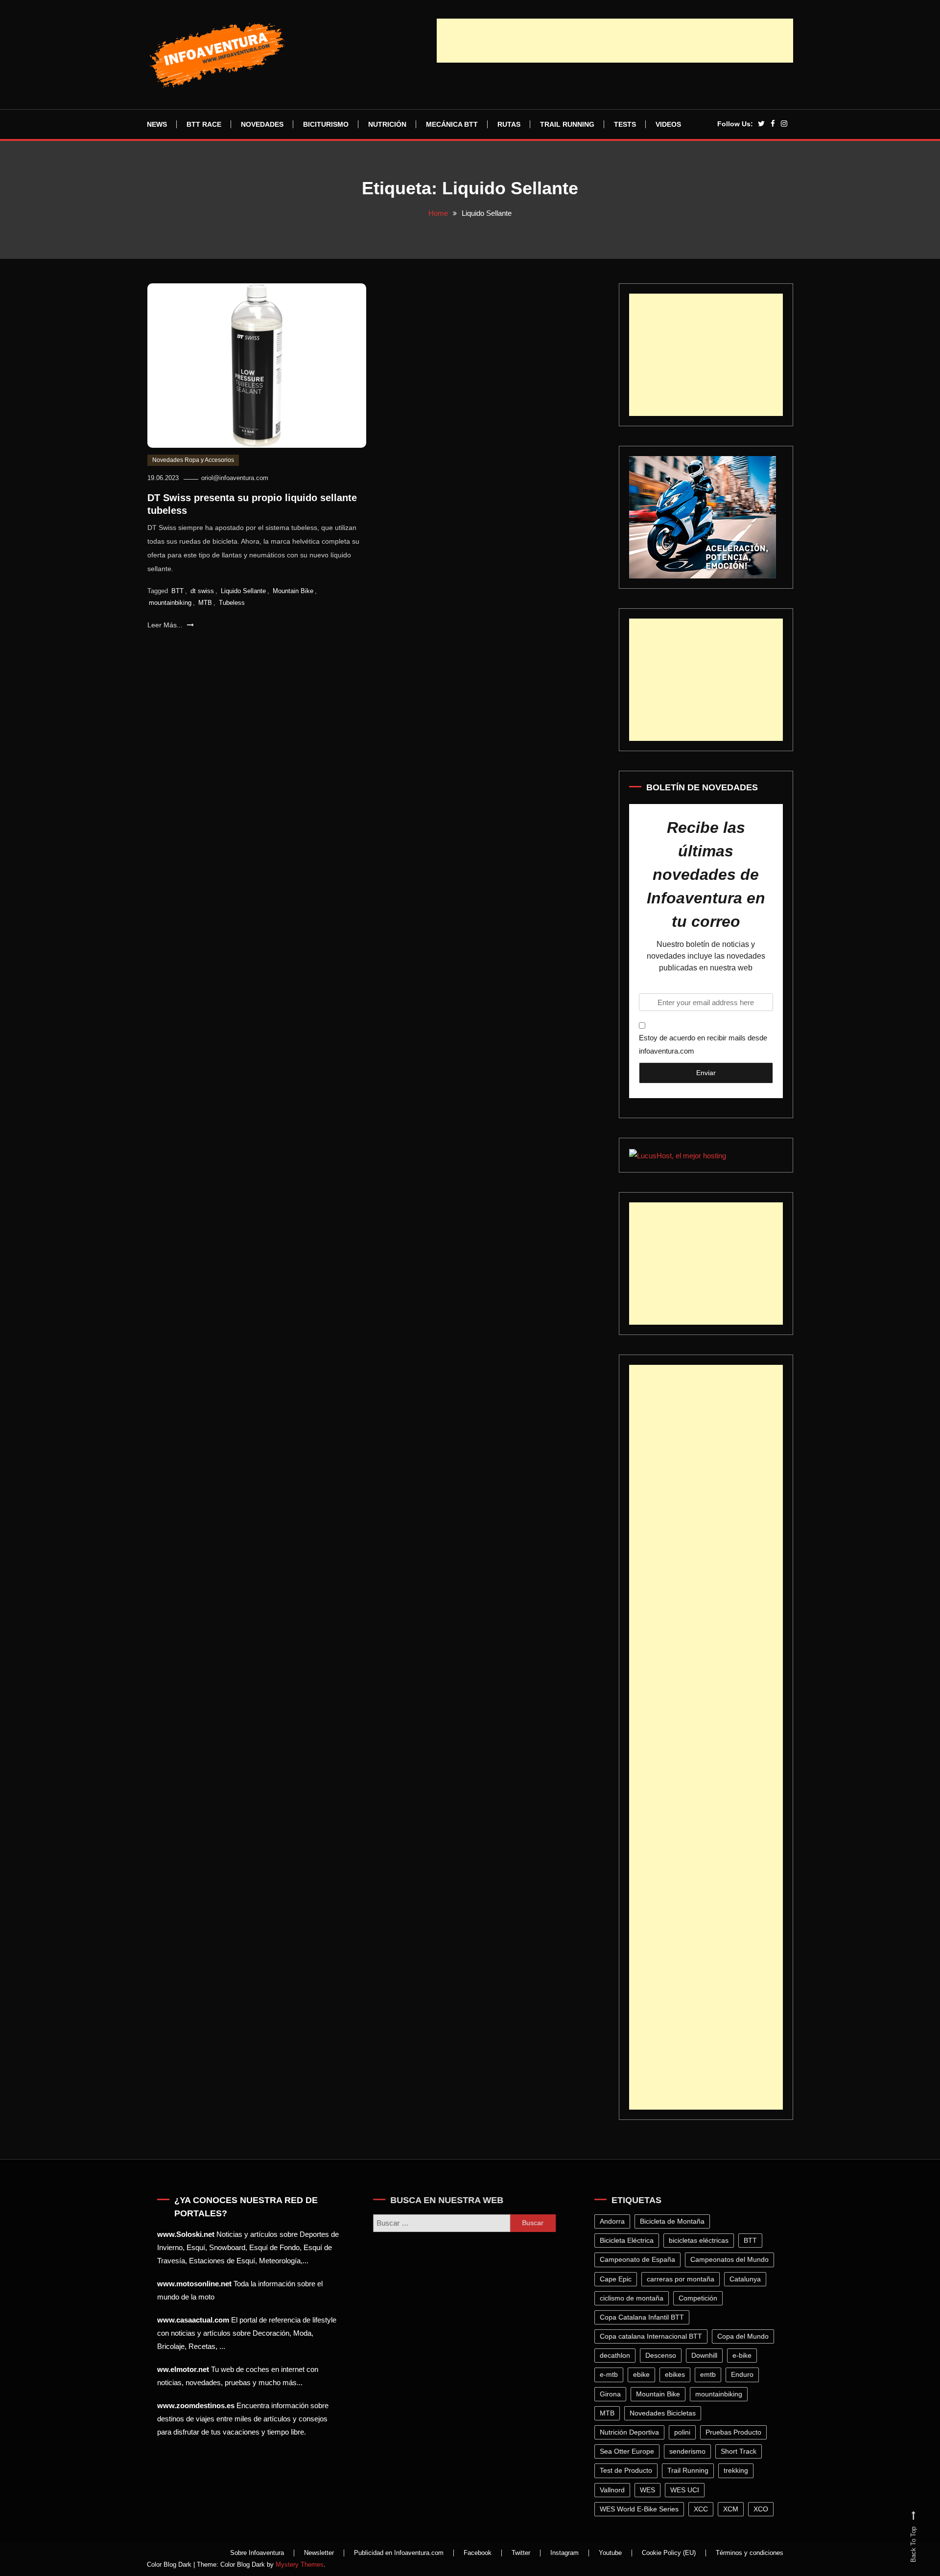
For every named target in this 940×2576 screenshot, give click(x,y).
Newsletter (319, 2553)
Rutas (509, 124)
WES (650, 2490)
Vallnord (615, 2490)
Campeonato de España (640, 2259)
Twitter (521, 2553)
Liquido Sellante (243, 591)
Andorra (615, 2221)
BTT (177, 591)
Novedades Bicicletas (665, 2413)
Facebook (478, 2553)
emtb (710, 2374)
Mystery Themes (300, 2564)
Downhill (707, 2355)
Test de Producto (628, 2470)
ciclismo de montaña (634, 2298)
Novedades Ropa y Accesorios (193, 460)
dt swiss (202, 591)
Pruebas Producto (736, 2432)
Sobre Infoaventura (257, 2553)
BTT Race (204, 124)
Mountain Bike (293, 591)
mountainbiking (170, 603)
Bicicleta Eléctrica (629, 2240)
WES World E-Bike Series (642, 2509)
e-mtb (611, 2374)
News (157, 124)
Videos (668, 124)
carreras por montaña (683, 2279)
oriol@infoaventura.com (235, 478)
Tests (625, 124)
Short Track (741, 2451)
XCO (763, 2509)
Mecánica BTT (452, 124)
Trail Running (567, 124)
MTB (205, 603)
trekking (738, 2470)
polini (685, 2432)
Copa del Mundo (745, 2336)
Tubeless (232, 603)
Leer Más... (166, 625)
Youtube (610, 2553)
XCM (733, 2509)
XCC (703, 2509)
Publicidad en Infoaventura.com (399, 2553)
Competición (700, 2298)
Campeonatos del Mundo (732, 2259)
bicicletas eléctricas (701, 2240)
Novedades (262, 124)
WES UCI (687, 2490)
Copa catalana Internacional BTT (653, 2336)
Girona (613, 2394)
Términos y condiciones (750, 2553)
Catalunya (748, 2279)
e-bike (744, 2355)
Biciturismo (326, 124)
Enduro (745, 2374)
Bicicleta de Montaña (675, 2221)
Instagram (564, 2553)
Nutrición (387, 124)
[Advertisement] (615, 41)
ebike (644, 2374)
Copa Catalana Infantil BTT (644, 2317)
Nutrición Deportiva (632, 2432)
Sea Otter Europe (629, 2451)
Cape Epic (618, 2279)
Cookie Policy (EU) (669, 2553)
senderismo (690, 2451)
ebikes (677, 2374)
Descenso (663, 2355)
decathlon (617, 2355)
